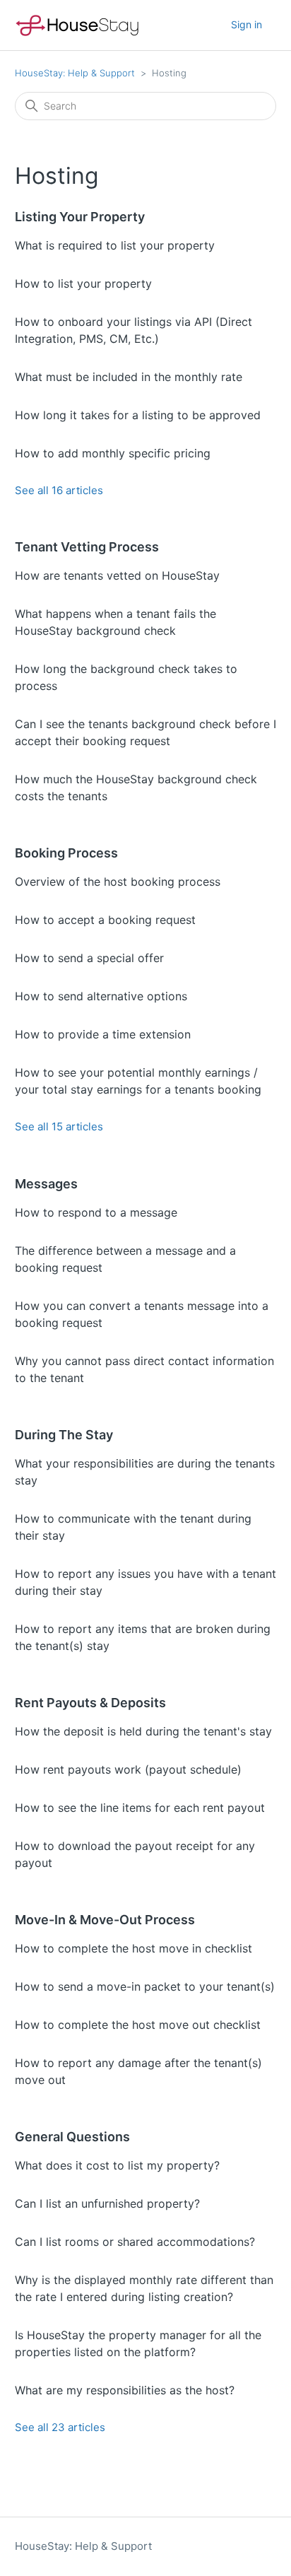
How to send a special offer (89, 958)
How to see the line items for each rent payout (140, 1808)
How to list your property (83, 283)
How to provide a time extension (103, 1034)
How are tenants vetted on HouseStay (117, 575)
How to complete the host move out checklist (138, 2025)
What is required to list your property (115, 245)
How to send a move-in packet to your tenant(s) (145, 1986)
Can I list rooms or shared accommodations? (135, 2242)
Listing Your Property (80, 217)
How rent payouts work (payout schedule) (128, 1769)
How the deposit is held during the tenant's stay (143, 1731)
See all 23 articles (60, 2427)
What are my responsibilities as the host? (125, 2390)
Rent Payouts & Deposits (90, 1703)
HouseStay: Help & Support (75, 73)
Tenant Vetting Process (87, 547)
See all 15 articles (59, 1126)
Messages (46, 1184)
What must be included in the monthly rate (129, 377)
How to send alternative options (101, 996)
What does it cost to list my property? (117, 2165)
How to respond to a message (96, 1212)
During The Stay (64, 1435)
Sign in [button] (247, 24)
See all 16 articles (59, 490)
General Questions (72, 2137)
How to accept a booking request (105, 920)
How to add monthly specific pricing (113, 453)
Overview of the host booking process (118, 882)
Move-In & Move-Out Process (105, 1920)
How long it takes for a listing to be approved (138, 415)
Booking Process (66, 853)
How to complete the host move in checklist (133, 1948)
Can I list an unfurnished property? (107, 2203)
